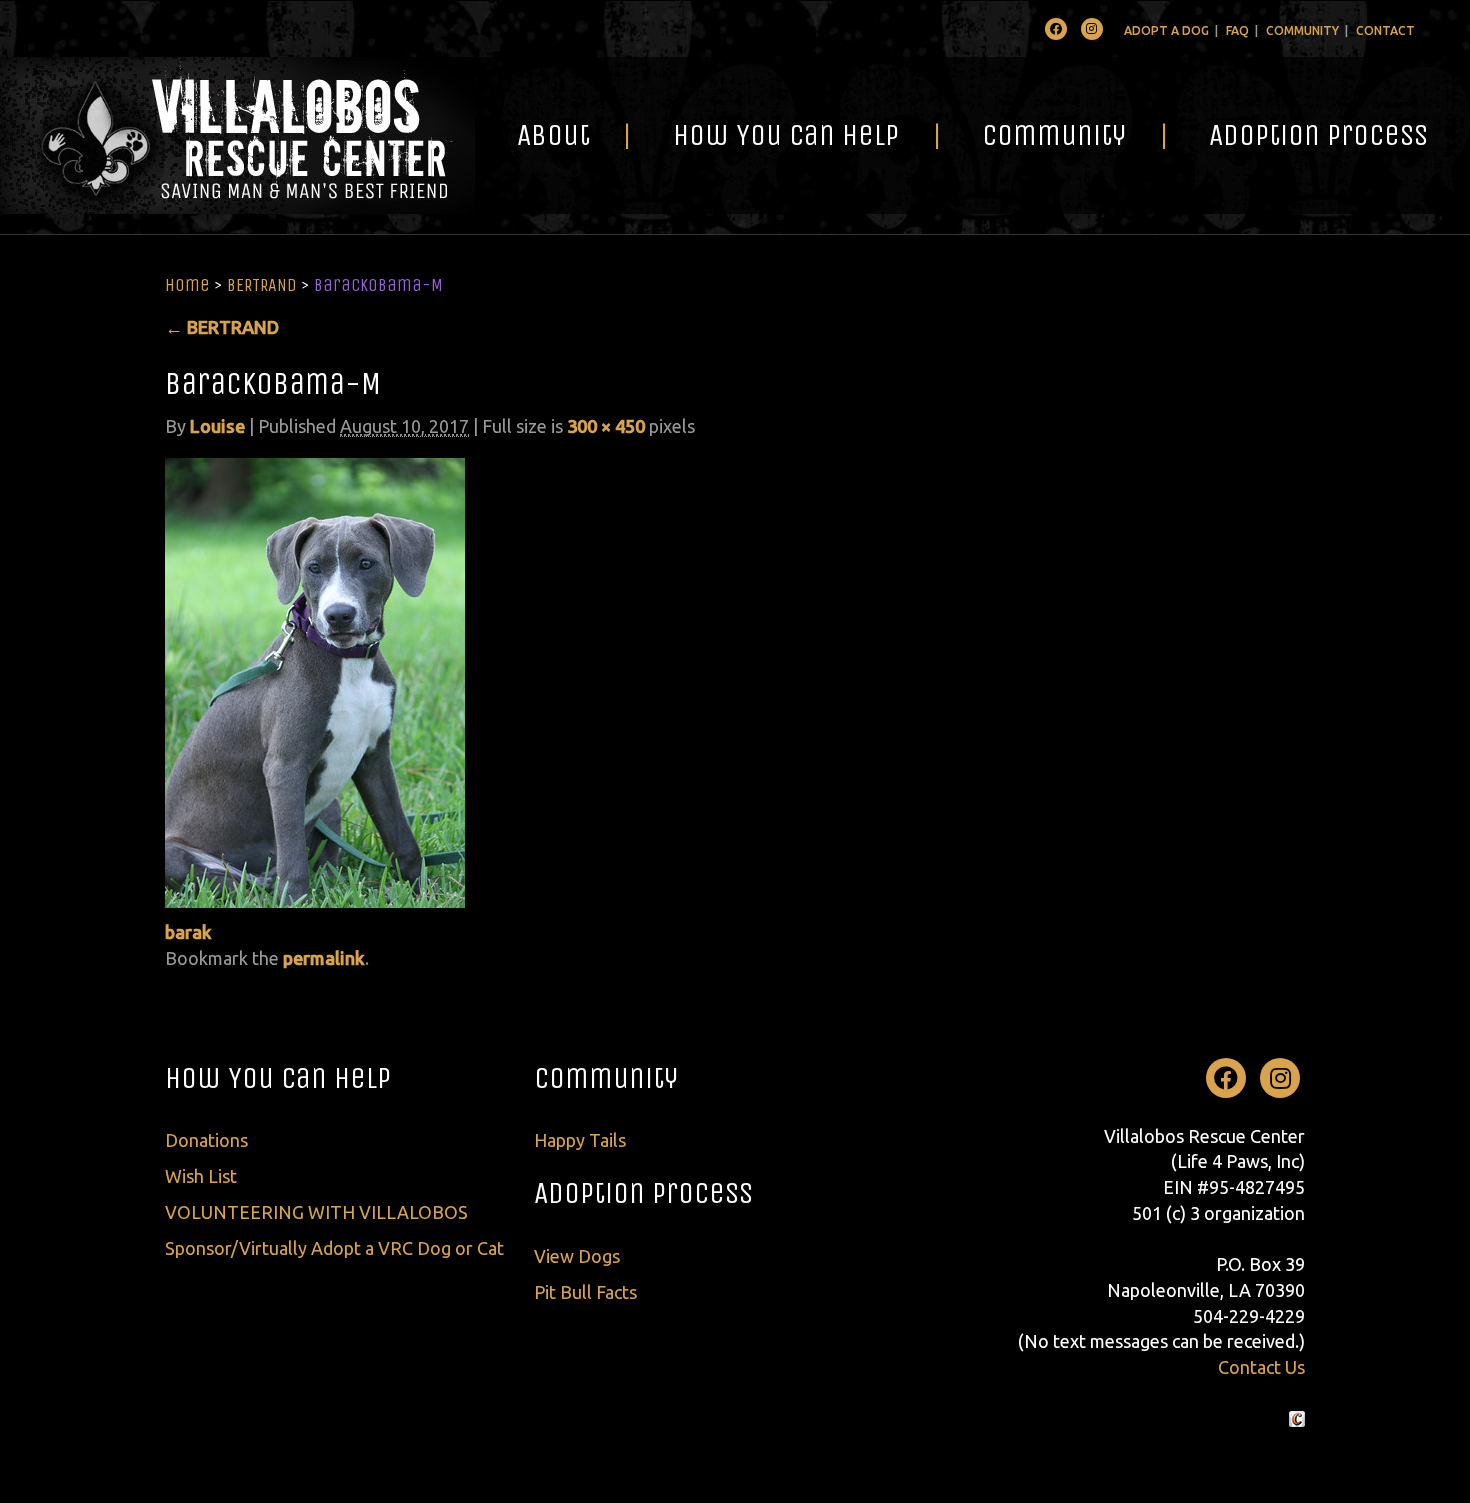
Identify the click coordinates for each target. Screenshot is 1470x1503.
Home (187, 285)
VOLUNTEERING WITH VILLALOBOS (316, 1212)
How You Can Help (786, 135)
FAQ (1237, 30)
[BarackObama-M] (315, 681)
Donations (206, 1140)
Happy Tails (580, 1140)
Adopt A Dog (1166, 30)
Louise (217, 426)
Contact (1385, 30)
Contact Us (1261, 1367)
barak (188, 932)
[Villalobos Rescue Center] (237, 135)
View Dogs (577, 1256)
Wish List (201, 1176)
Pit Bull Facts (585, 1292)
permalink (324, 958)
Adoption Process (1318, 135)
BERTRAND (262, 285)
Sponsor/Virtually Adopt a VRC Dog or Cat (334, 1248)
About (553, 135)
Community (1302, 30)
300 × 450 (606, 426)
